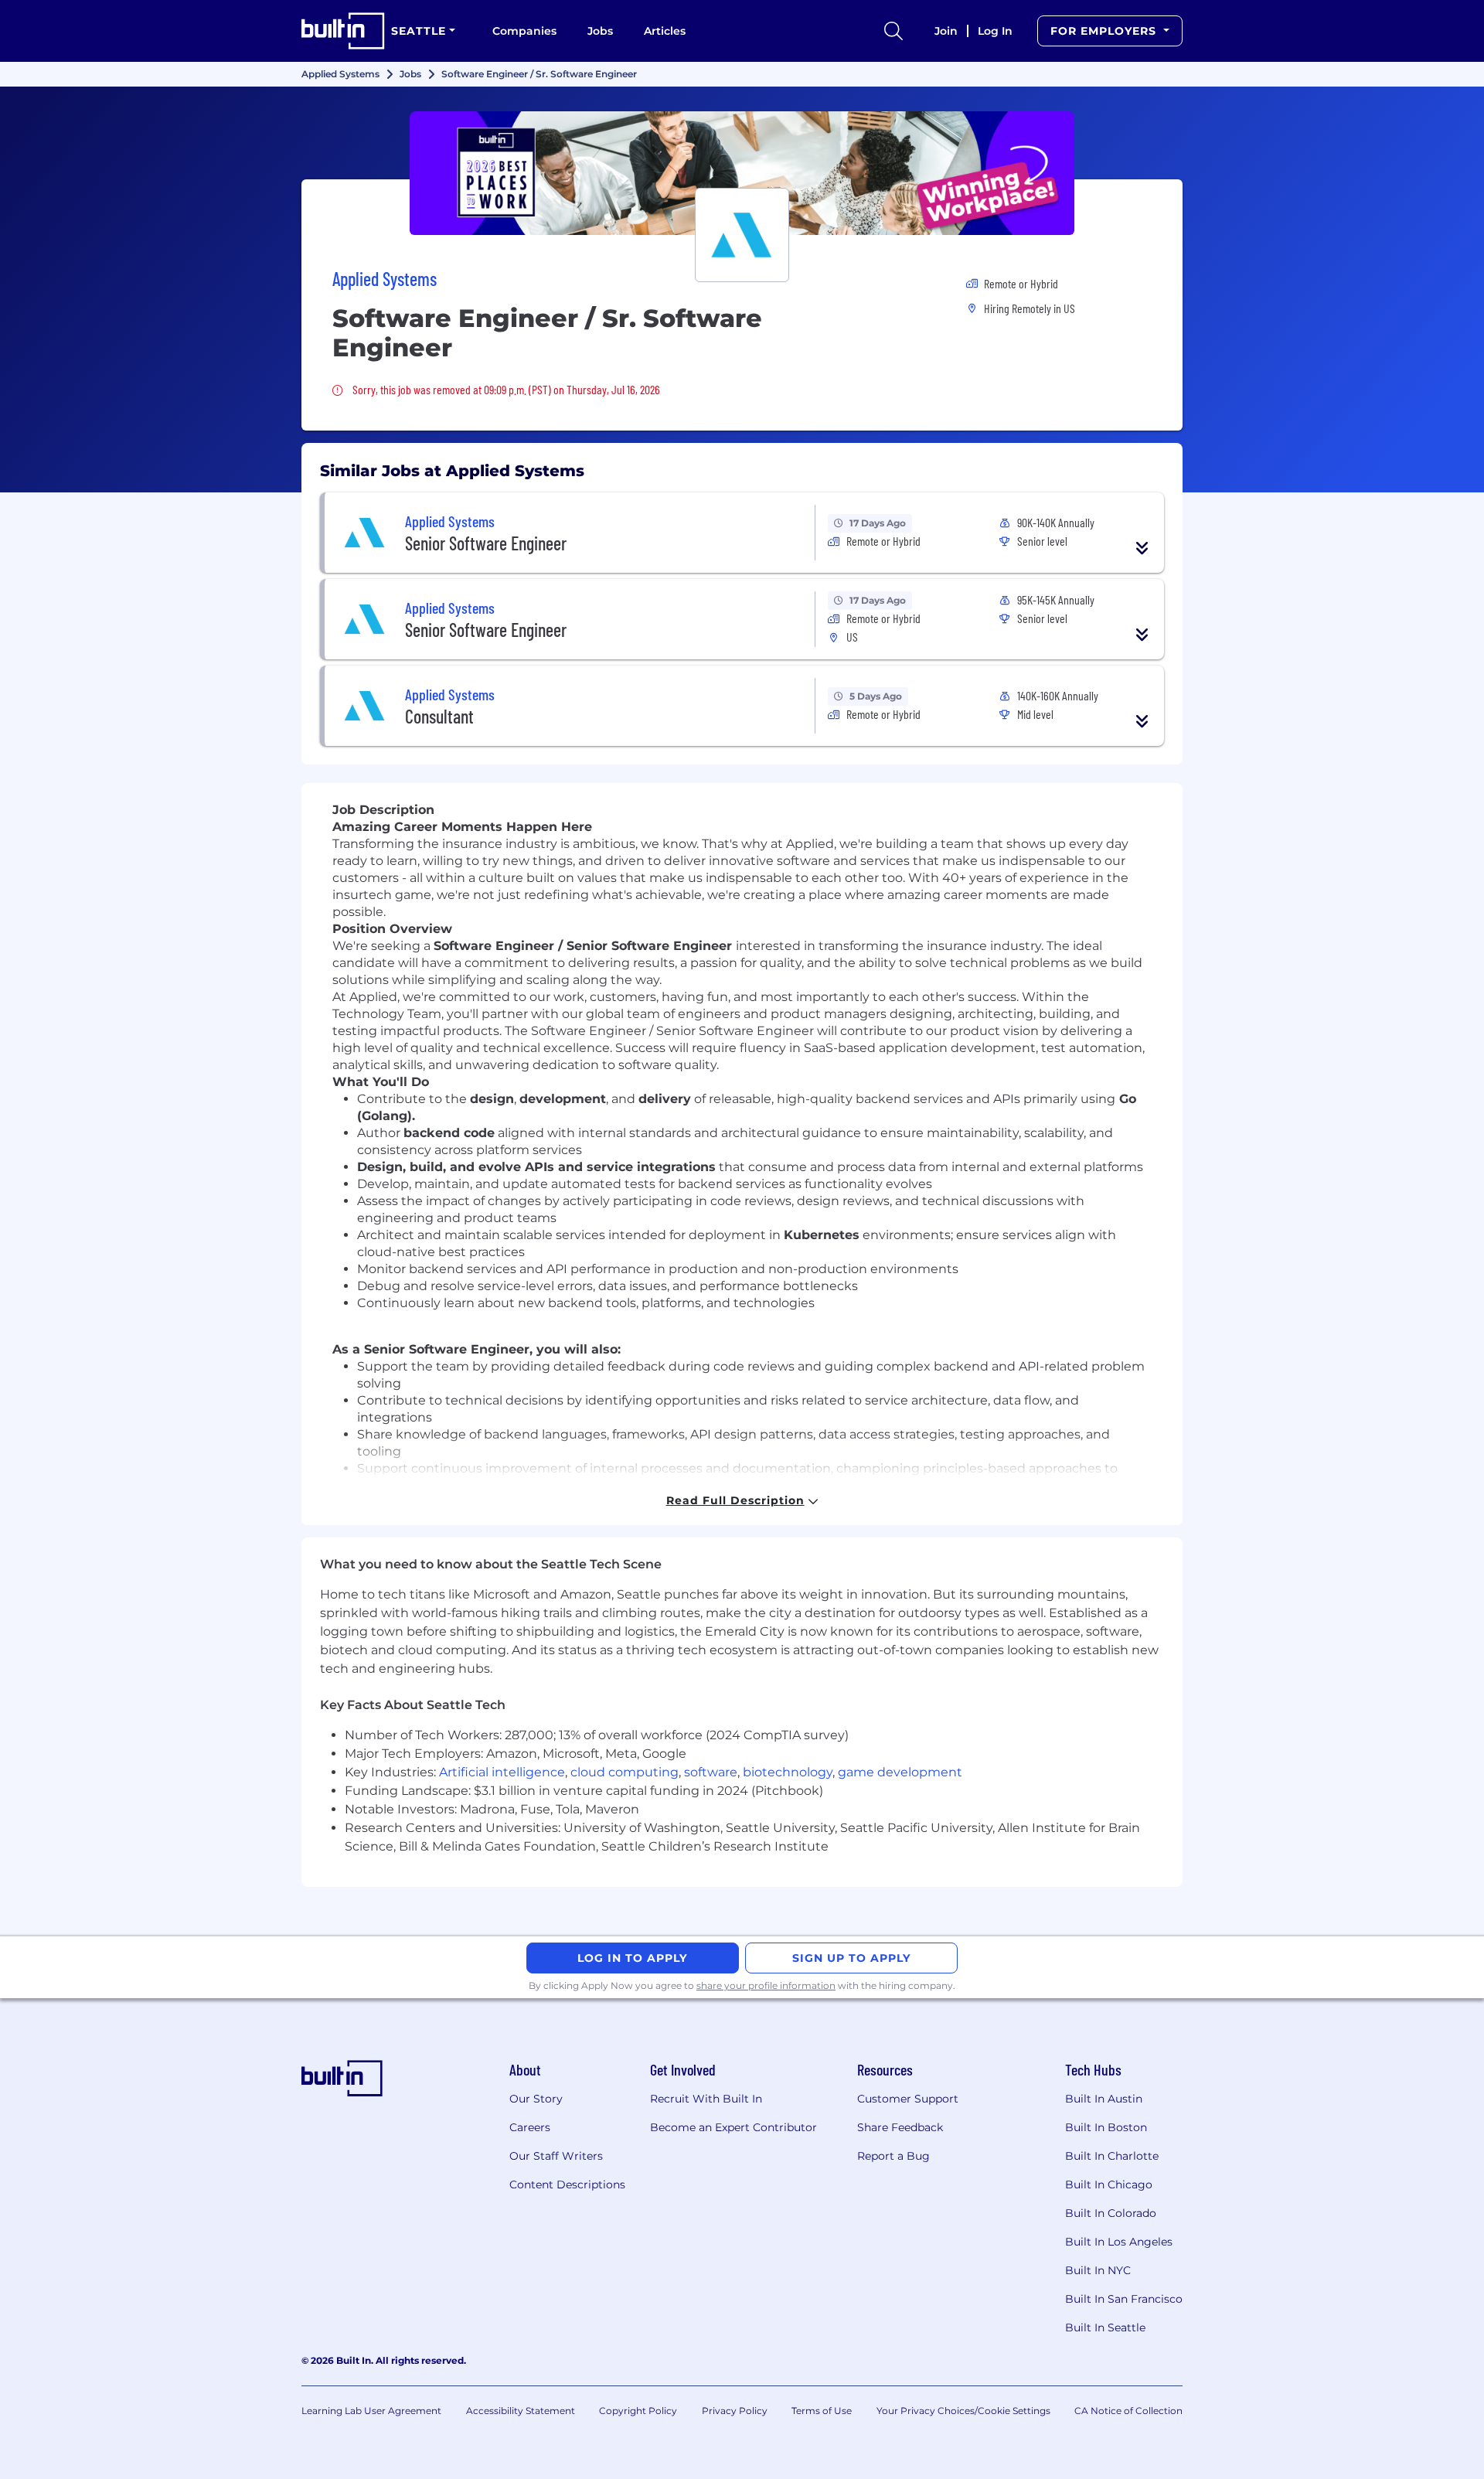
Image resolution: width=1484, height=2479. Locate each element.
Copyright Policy (638, 2411)
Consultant (439, 716)
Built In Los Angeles (1119, 2242)
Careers (530, 2127)
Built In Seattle (1105, 2327)
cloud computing (625, 1772)
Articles (665, 31)
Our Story (536, 2099)
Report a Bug (893, 2156)
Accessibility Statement (521, 2411)
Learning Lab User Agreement (371, 2411)
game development (900, 1772)
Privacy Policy (735, 2411)
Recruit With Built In (706, 2099)
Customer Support (908, 2099)
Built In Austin (1104, 2099)
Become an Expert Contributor (733, 2127)
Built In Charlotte (1112, 2156)
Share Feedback (900, 2127)
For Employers (1105, 31)
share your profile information (766, 1985)
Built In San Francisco (1124, 2299)
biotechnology (788, 1772)
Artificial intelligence (502, 1772)
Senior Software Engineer (486, 543)
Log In (995, 31)
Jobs (600, 31)
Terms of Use (822, 2411)
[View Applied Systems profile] (742, 173)
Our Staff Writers (556, 2156)
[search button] (893, 31)
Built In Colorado (1111, 2213)
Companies (524, 31)
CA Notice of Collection (1128, 2411)
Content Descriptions (567, 2184)
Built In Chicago (1109, 2184)
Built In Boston (1106, 2127)
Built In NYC (1098, 2270)
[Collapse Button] (1142, 548)
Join (946, 31)
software (711, 1772)
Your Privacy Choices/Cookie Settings (963, 2411)
